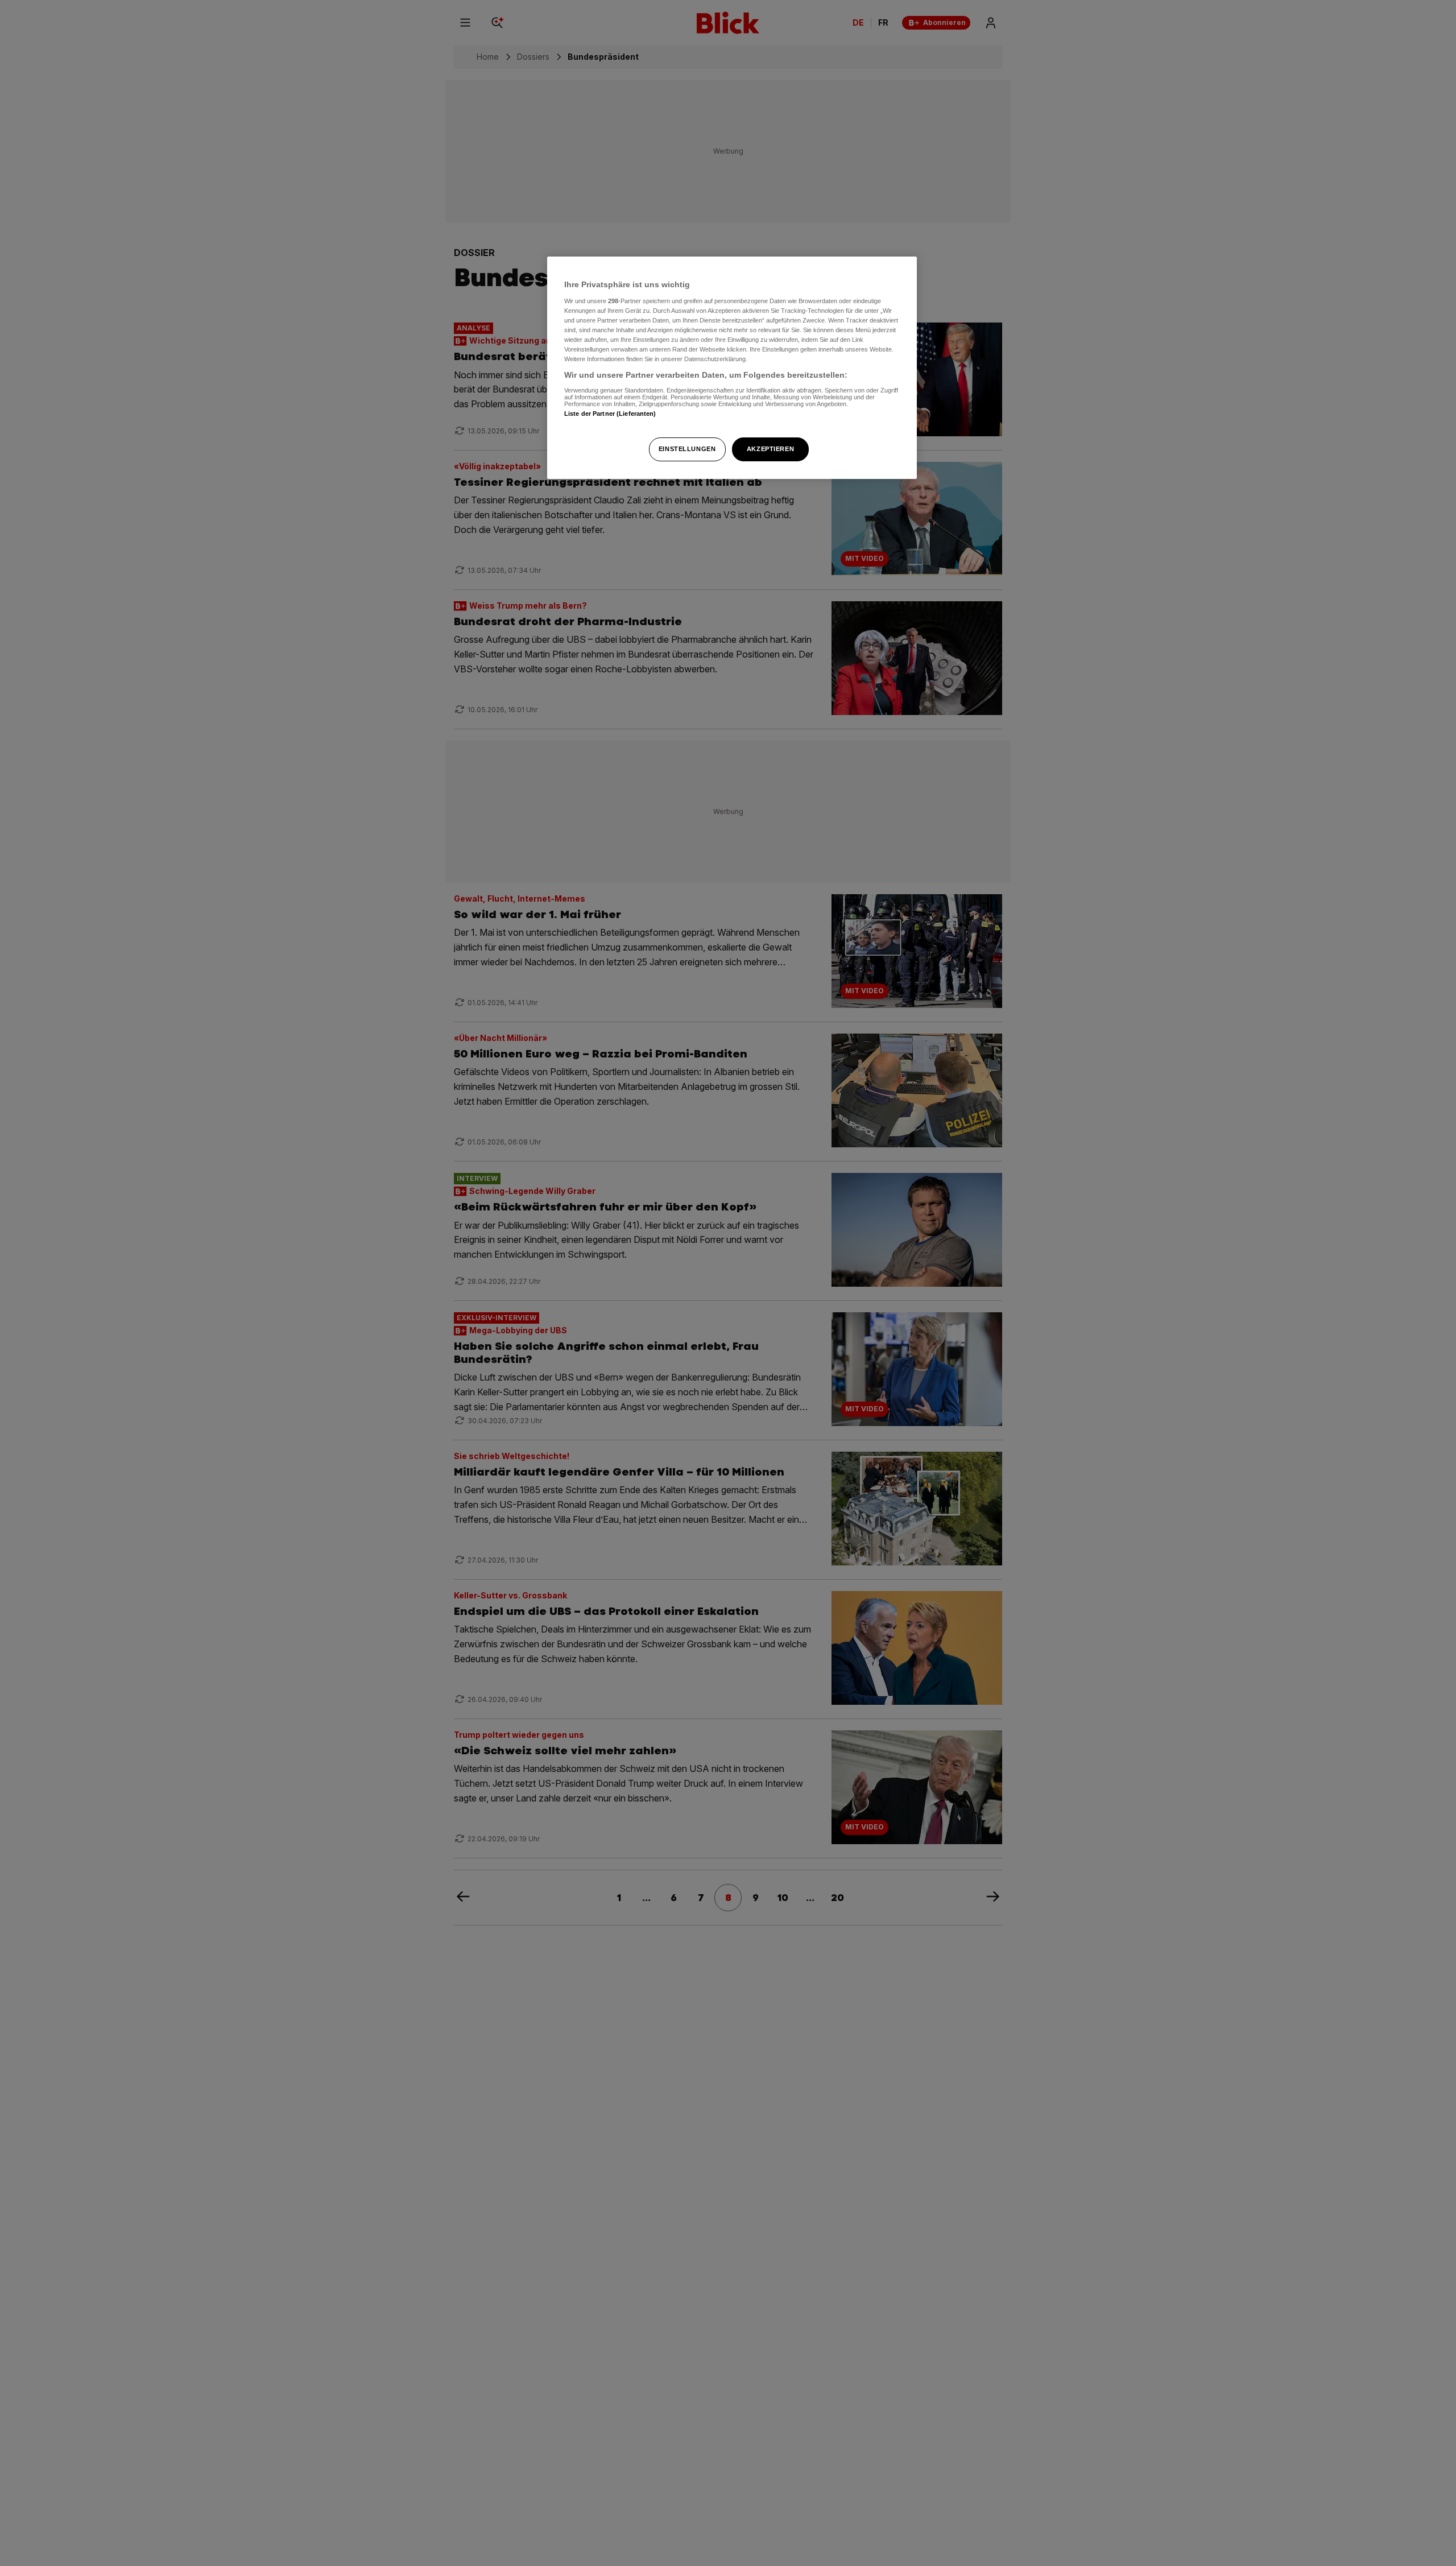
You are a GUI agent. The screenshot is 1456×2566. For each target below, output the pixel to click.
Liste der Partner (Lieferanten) (610, 414)
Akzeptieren (770, 449)
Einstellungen (687, 449)
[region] (732, 368)
